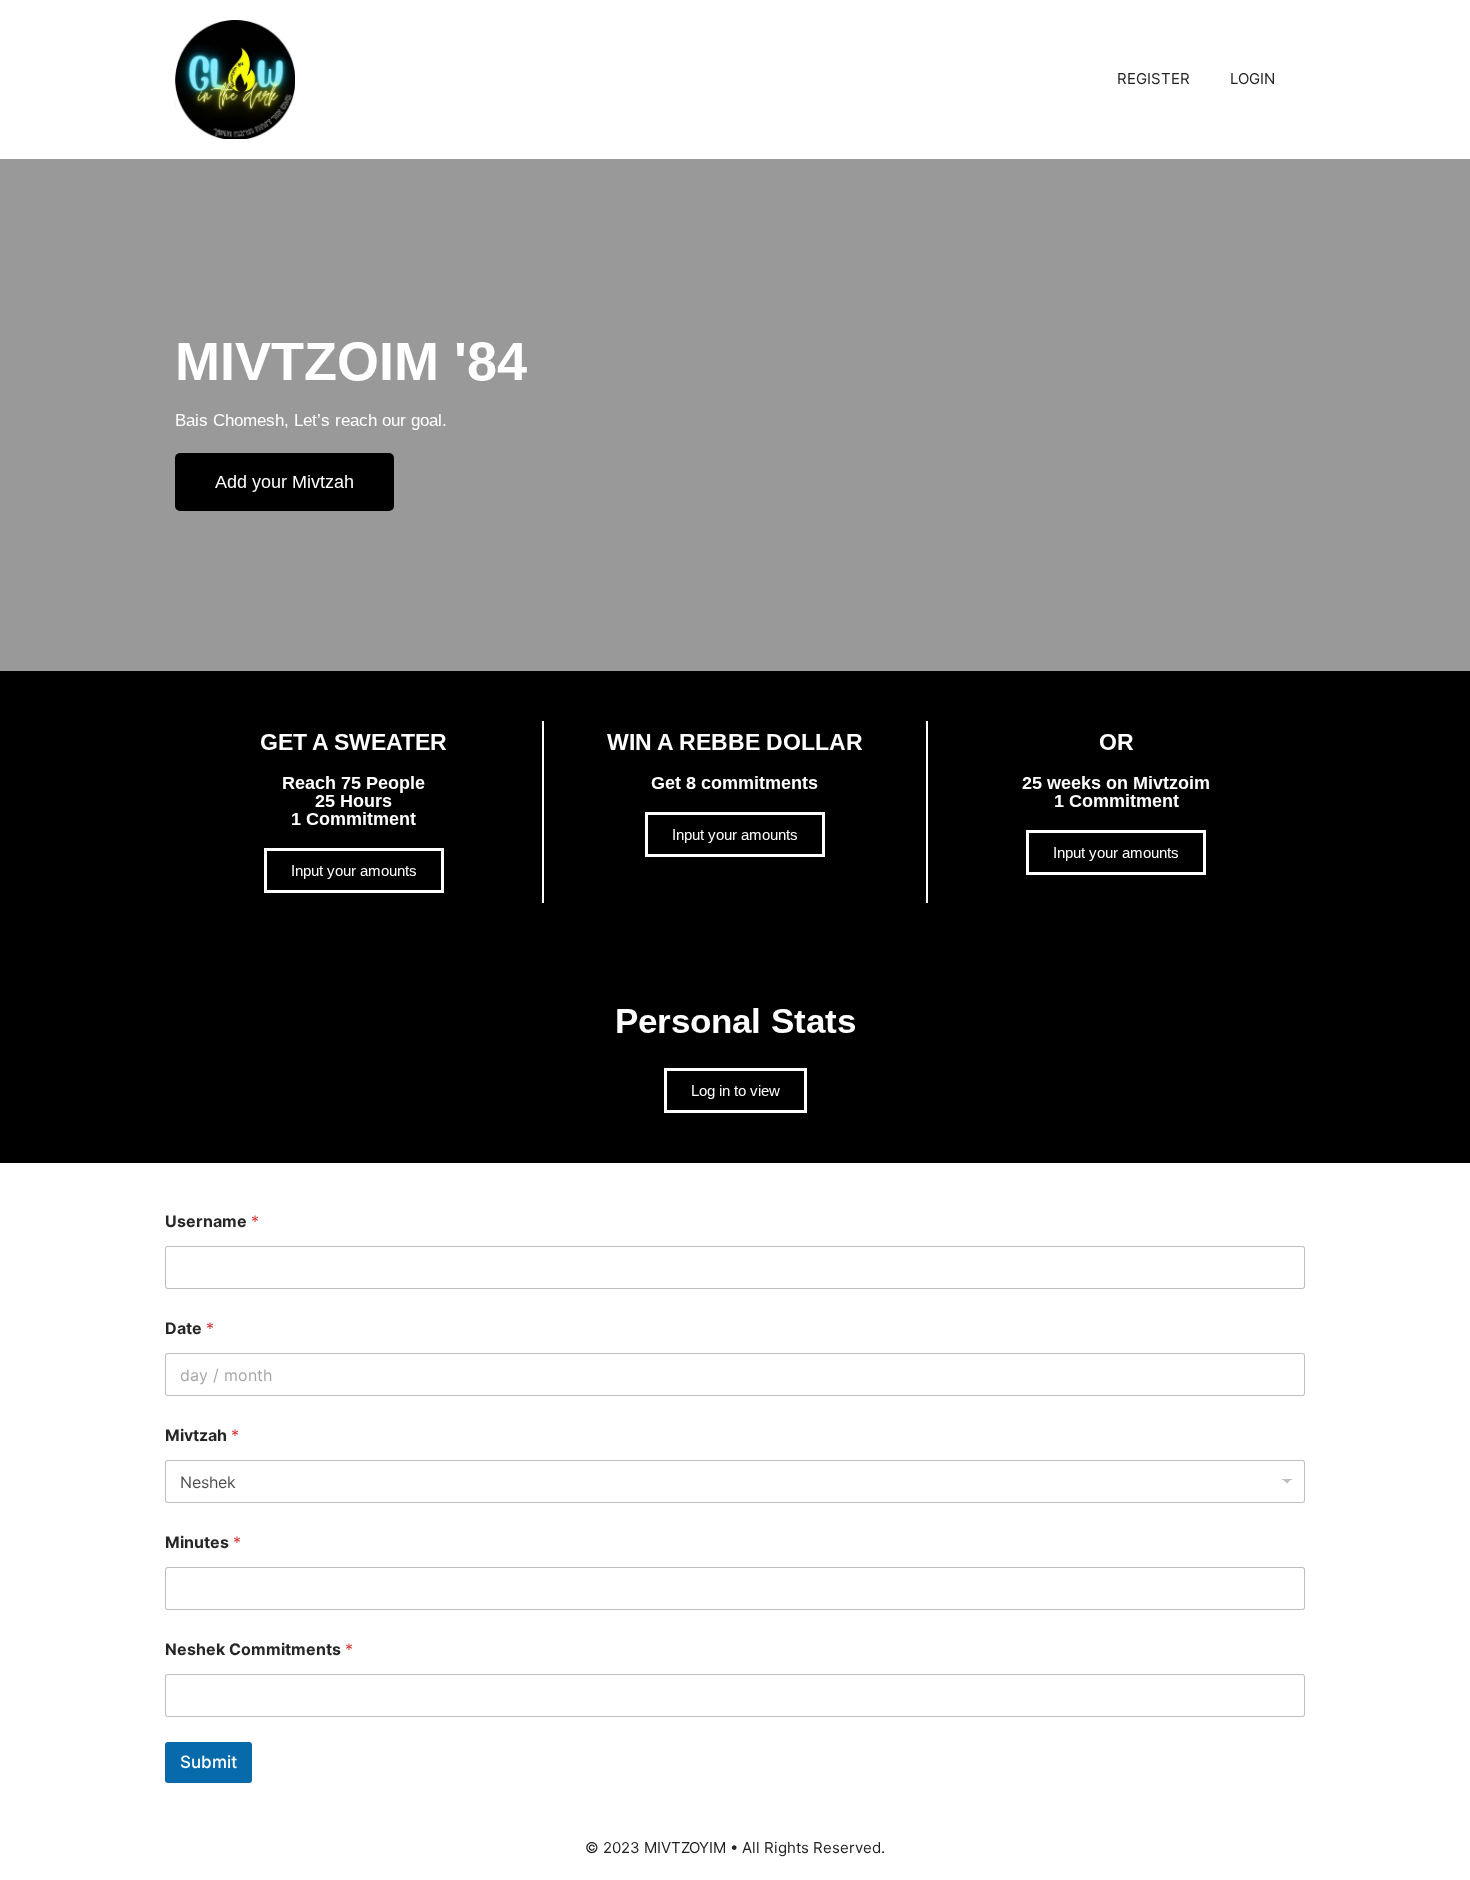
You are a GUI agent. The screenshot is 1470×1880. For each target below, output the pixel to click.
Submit (208, 1762)
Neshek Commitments (259, 1649)
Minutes (203, 1542)
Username (212, 1221)
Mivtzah (202, 1435)
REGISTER (1153, 78)
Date (189, 1328)
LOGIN (1252, 78)
